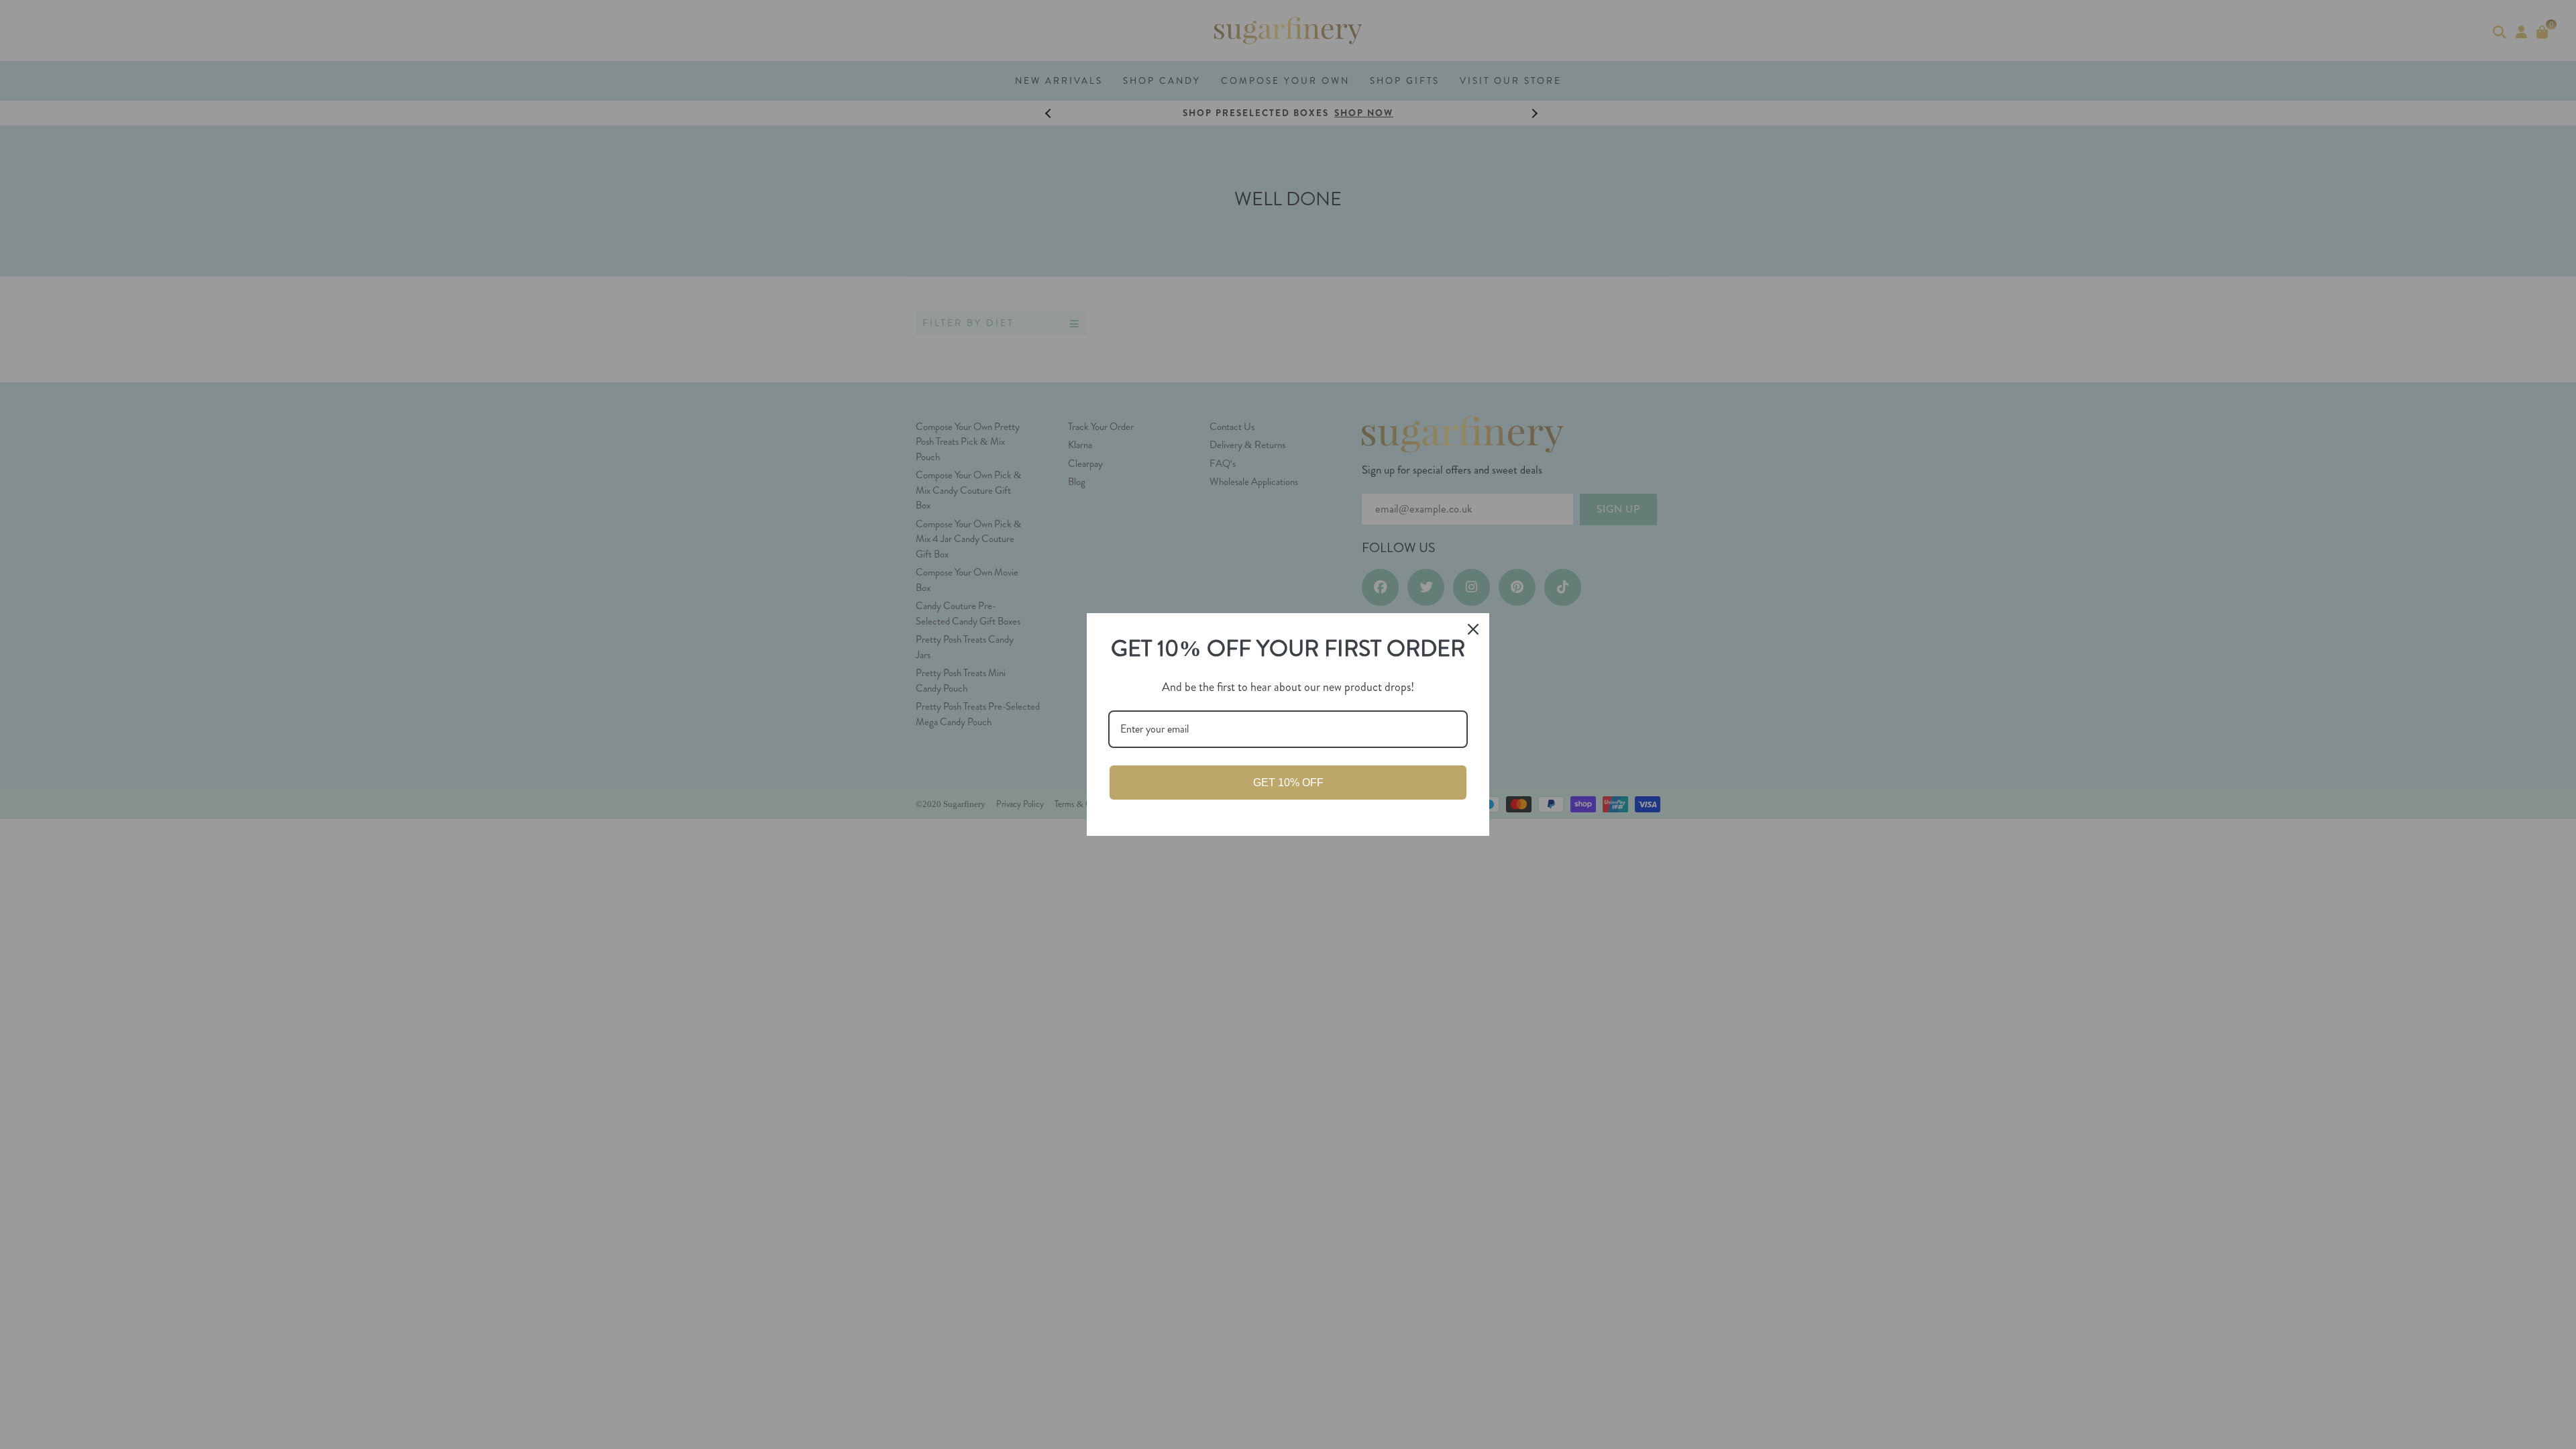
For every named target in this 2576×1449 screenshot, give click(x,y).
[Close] (1473, 629)
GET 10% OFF (1288, 783)
